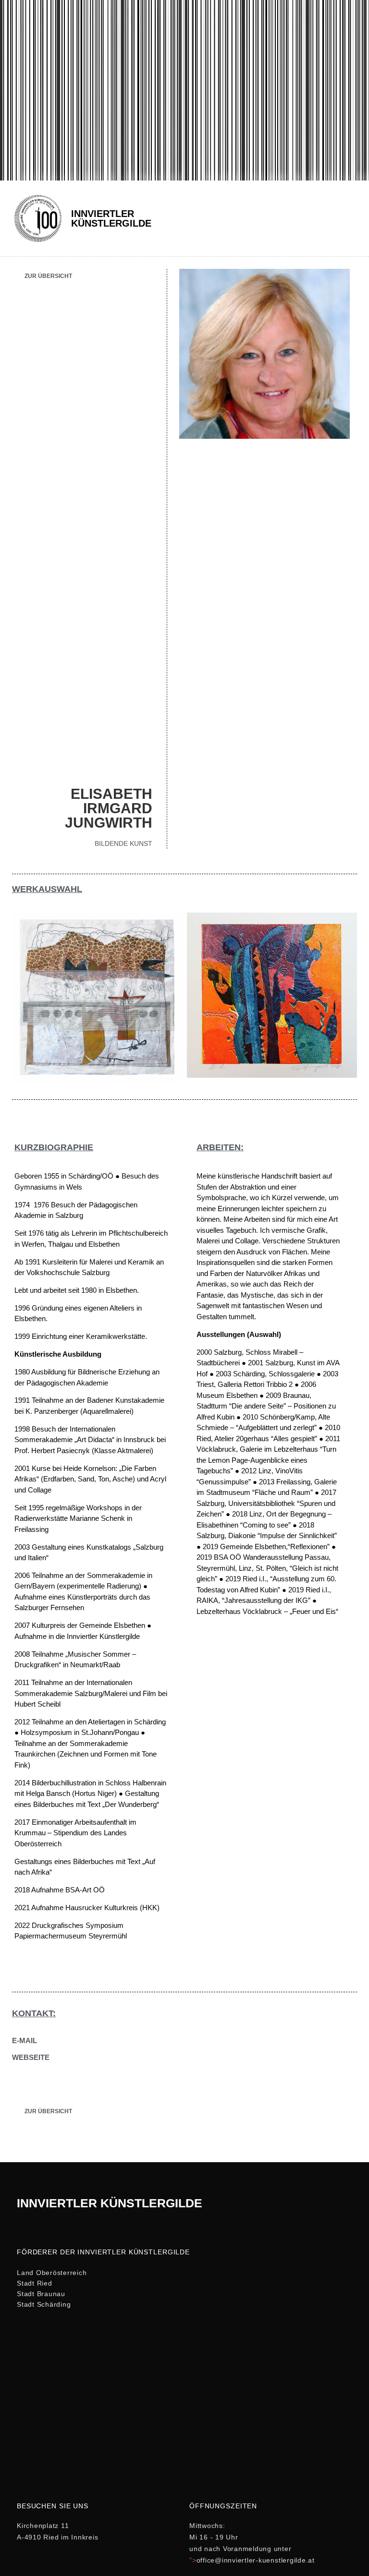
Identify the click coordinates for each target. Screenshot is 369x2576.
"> (252, 2560)
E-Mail (25, 2040)
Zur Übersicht (48, 276)
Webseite (31, 2057)
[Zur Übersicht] (16, 274)
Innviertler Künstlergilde (111, 218)
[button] (349, 218)
